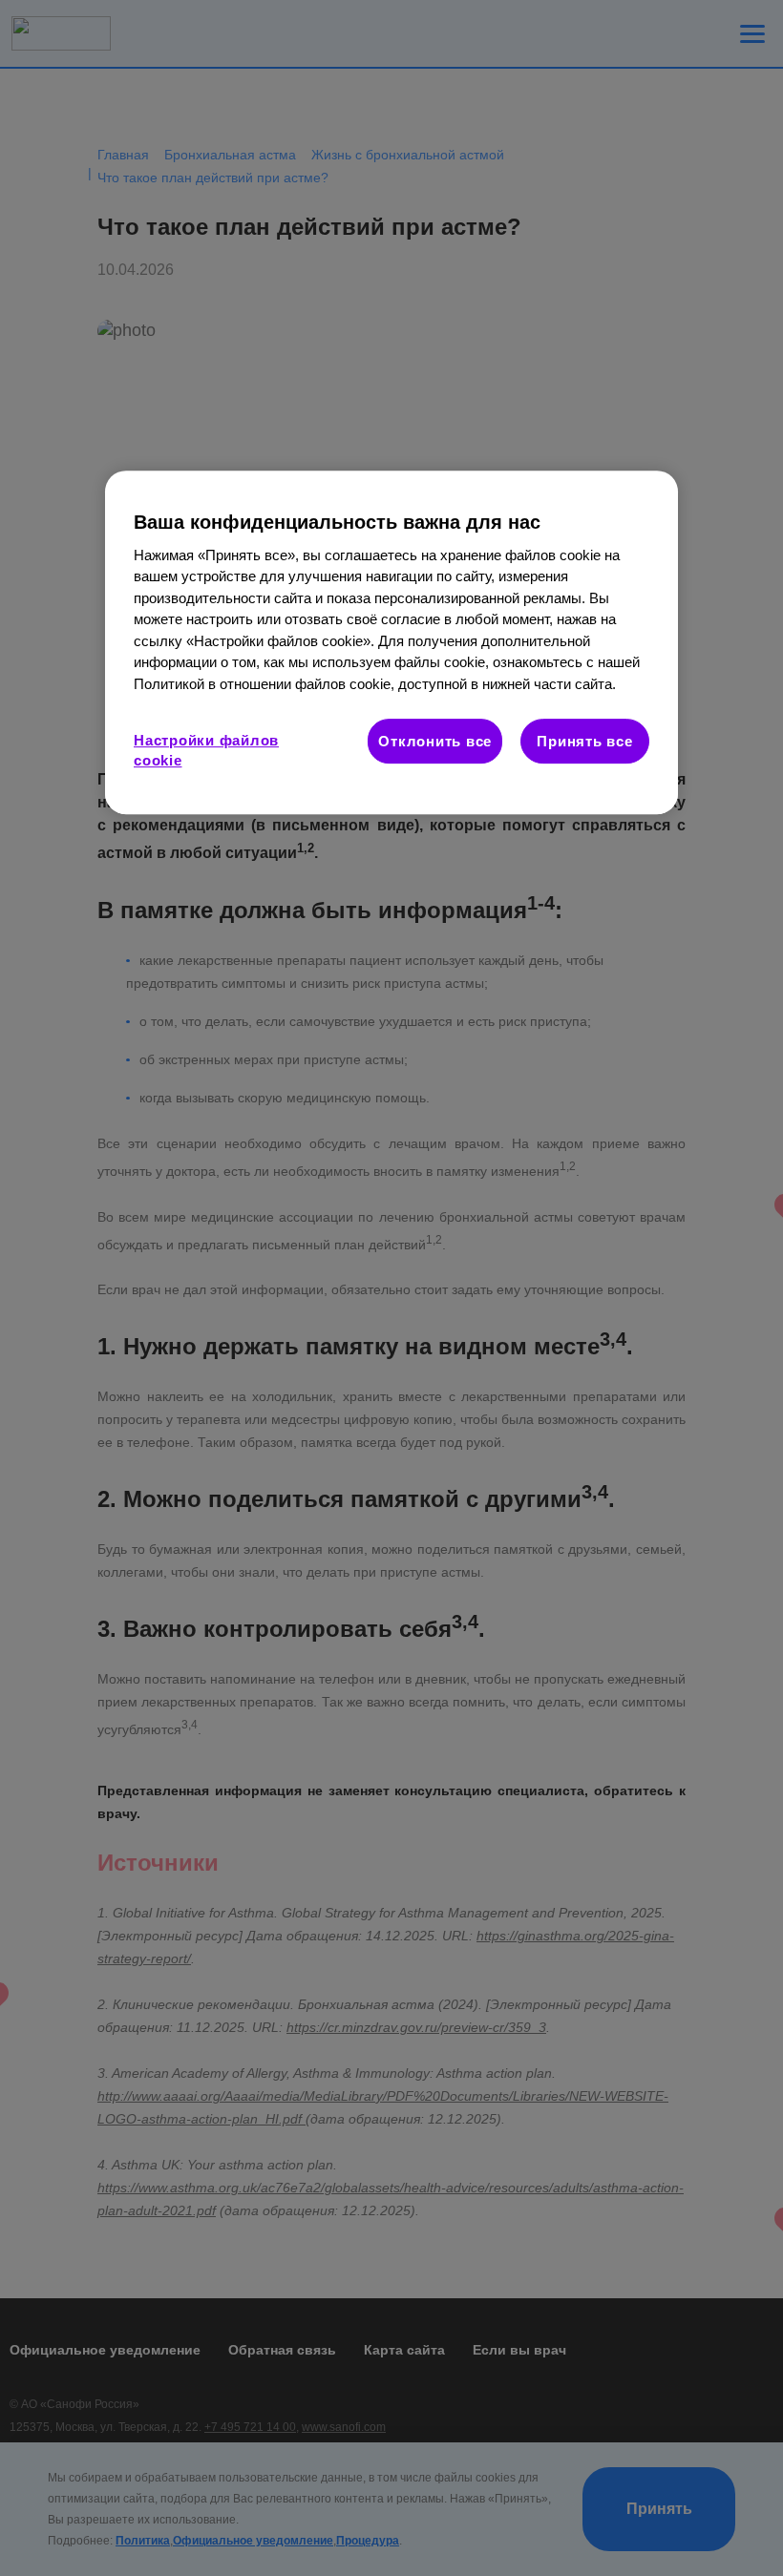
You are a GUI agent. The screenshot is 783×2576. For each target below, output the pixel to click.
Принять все (584, 741)
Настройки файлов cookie (206, 750)
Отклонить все (435, 741)
